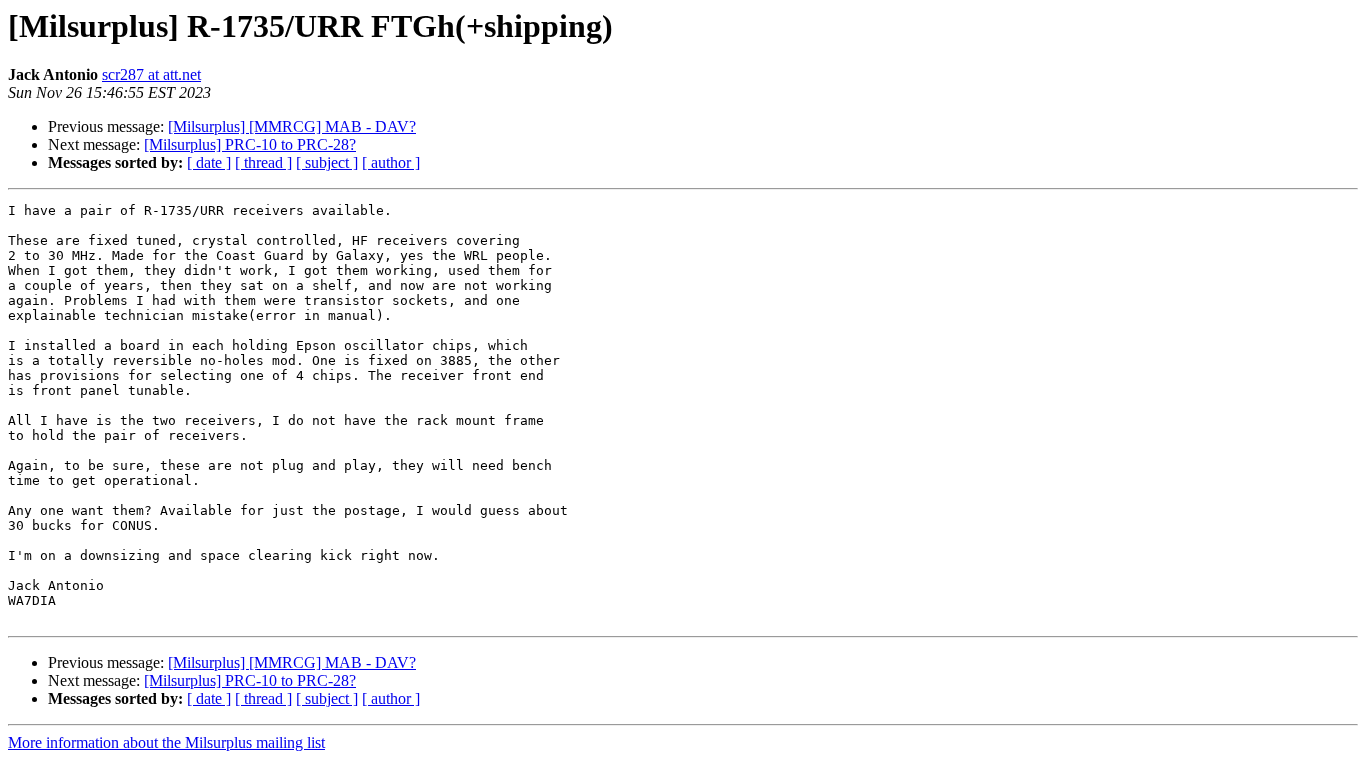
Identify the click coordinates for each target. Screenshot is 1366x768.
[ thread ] (263, 162)
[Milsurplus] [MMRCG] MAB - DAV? (292, 126)
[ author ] (391, 162)
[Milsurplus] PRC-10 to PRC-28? (250, 144)
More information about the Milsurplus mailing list (166, 742)
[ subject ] (327, 162)
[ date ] (209, 162)
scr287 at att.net (151, 74)
